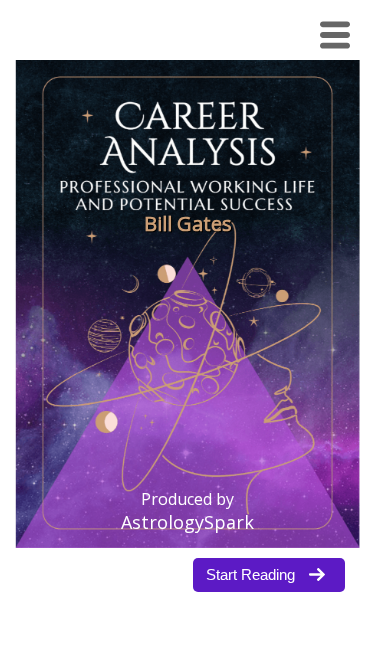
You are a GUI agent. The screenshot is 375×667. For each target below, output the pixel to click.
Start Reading (250, 574)
